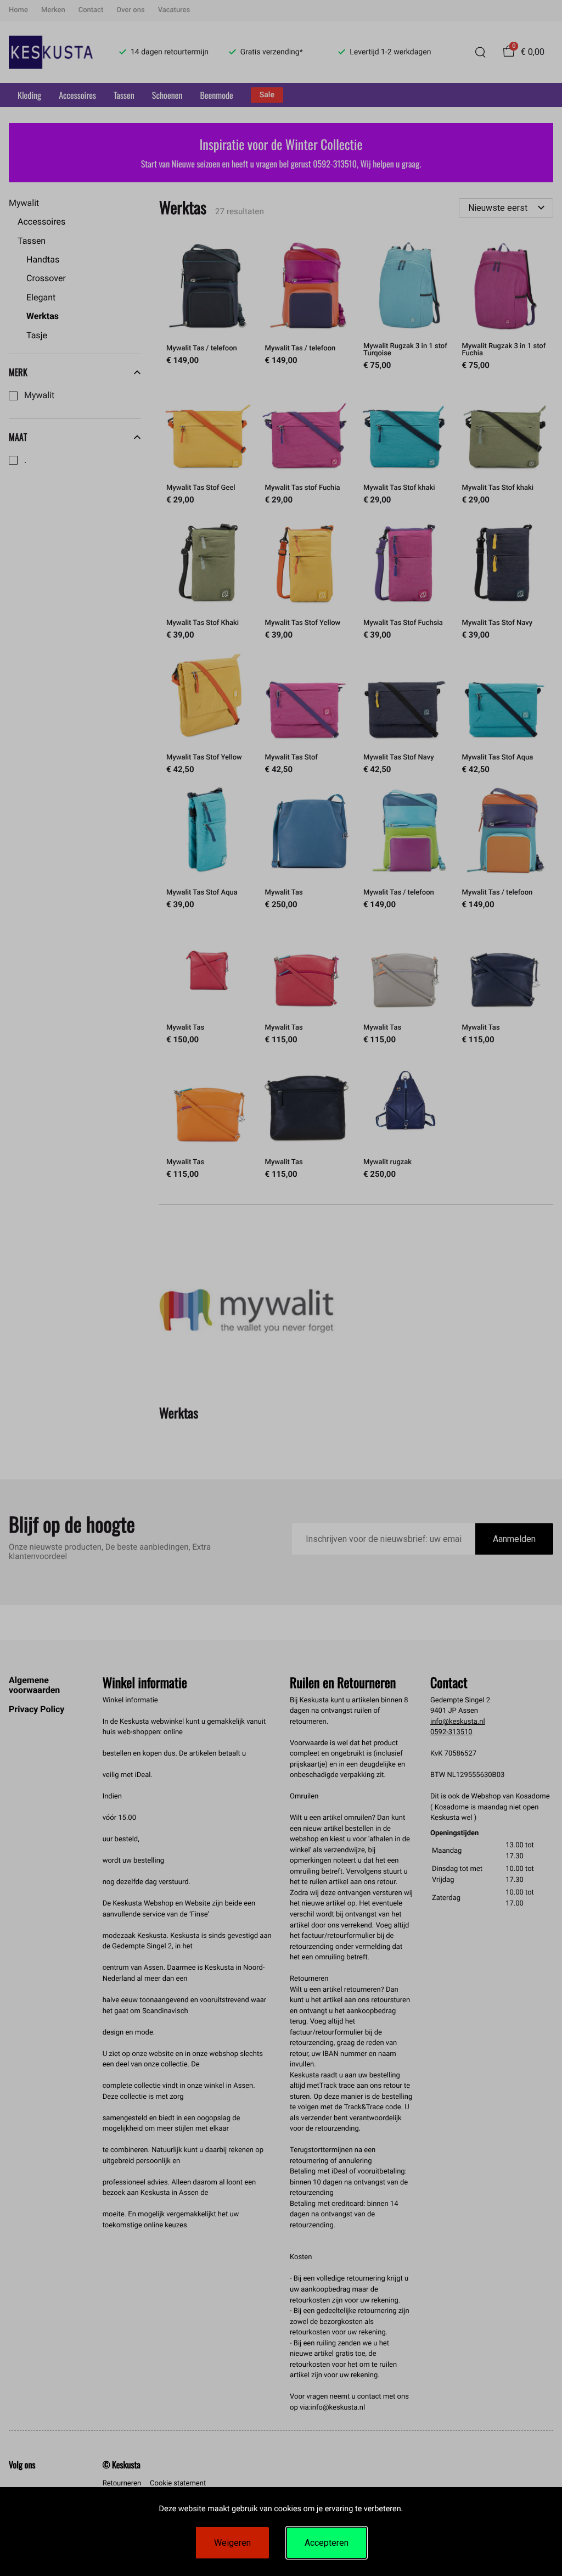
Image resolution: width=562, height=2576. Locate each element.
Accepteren (327, 2543)
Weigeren (232, 2543)
